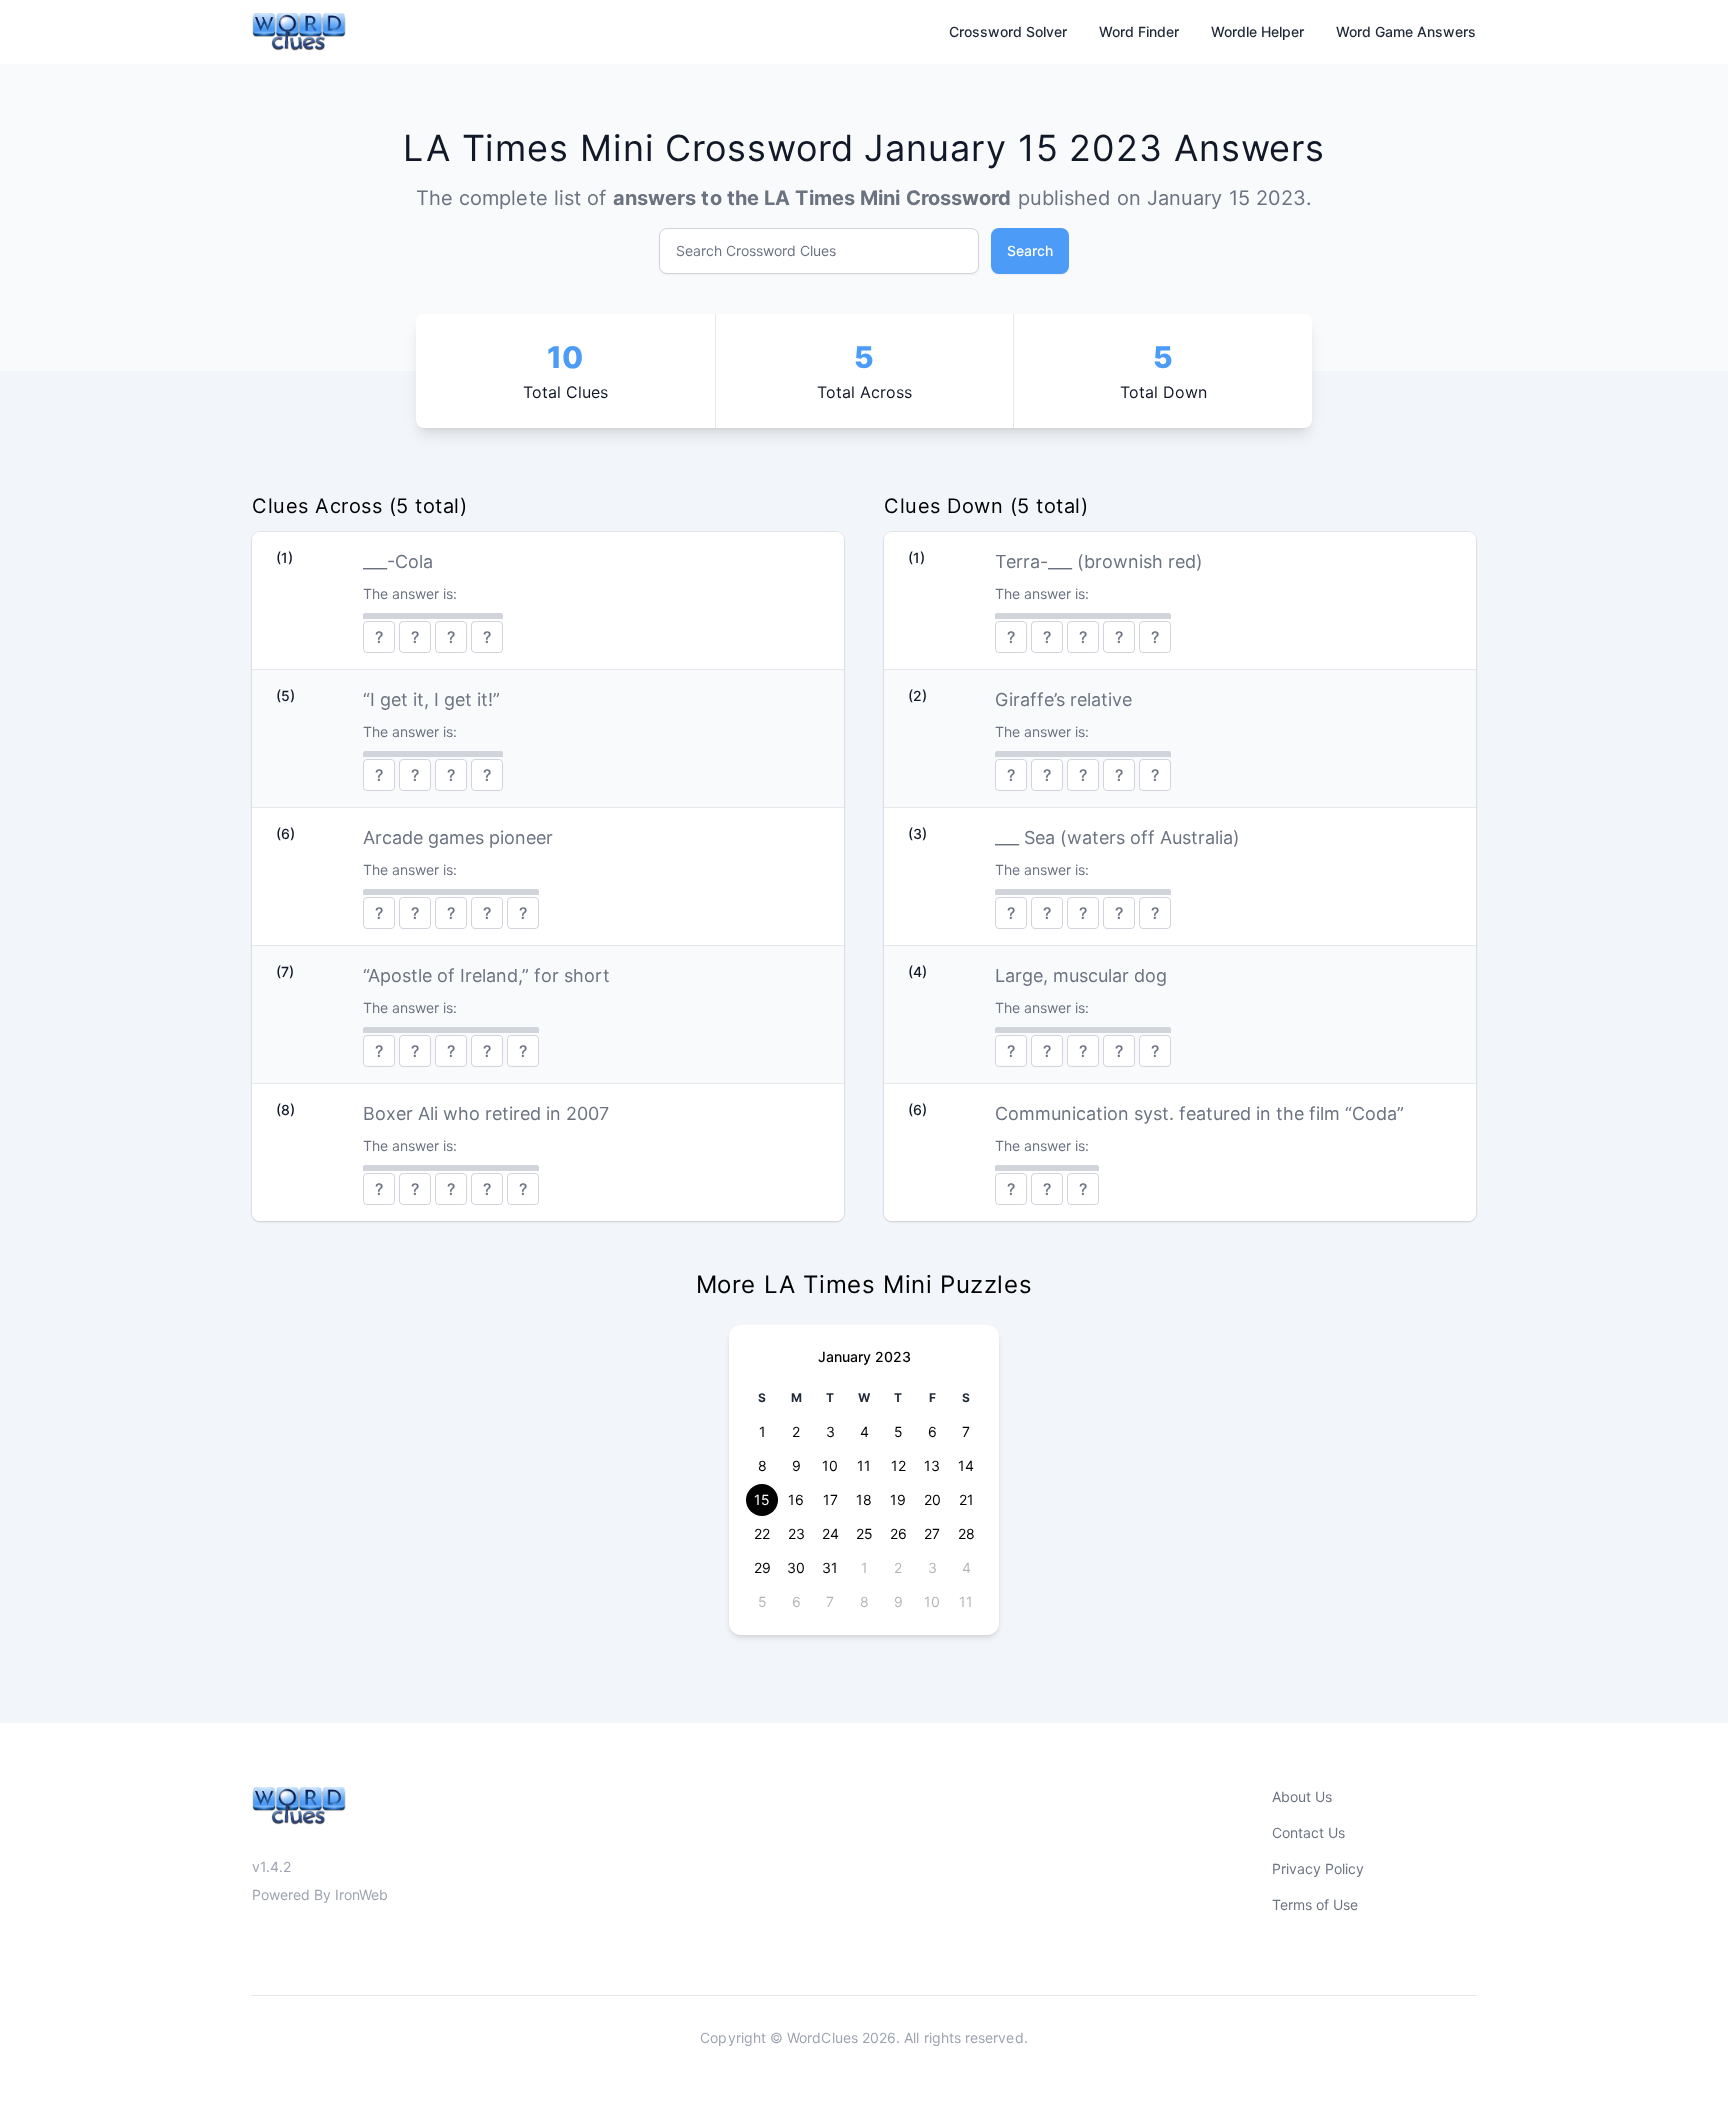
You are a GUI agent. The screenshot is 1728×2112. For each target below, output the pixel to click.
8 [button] (762, 1465)
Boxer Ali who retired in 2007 (486, 1113)
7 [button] (966, 1431)
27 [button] (932, 1533)
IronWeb (361, 1894)
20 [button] (932, 1499)
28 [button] (966, 1533)
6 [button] (932, 1431)
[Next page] (967, 1357)
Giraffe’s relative (1063, 699)
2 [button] (796, 1431)
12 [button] (898, 1465)
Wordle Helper (1257, 31)
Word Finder (1139, 31)
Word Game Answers (1406, 31)
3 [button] (830, 1431)
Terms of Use (1315, 1904)
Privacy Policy (1318, 1868)
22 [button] (762, 1533)
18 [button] (864, 1499)
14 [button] (966, 1465)
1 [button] (762, 1431)
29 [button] (762, 1567)
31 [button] (830, 1567)
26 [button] (898, 1533)
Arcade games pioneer (458, 837)
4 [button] (864, 1431)
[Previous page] (761, 1357)
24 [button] (830, 1533)
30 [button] (796, 1567)
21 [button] (966, 1499)
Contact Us (1308, 1832)
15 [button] (762, 1499)
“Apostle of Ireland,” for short (486, 975)
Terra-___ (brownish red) (1099, 561)
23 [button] (796, 1533)
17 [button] (830, 1499)
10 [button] (830, 1465)
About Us (1302, 1796)
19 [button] (898, 1499)
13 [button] (932, 1465)
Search (1030, 250)
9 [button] (796, 1465)
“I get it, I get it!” (431, 699)
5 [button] (898, 1431)
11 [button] (864, 1465)
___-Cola (398, 561)
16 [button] (796, 1499)
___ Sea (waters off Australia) (1117, 837)
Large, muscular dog (1081, 975)
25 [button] (864, 1533)
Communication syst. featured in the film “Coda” (1199, 1113)
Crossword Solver (1008, 31)
